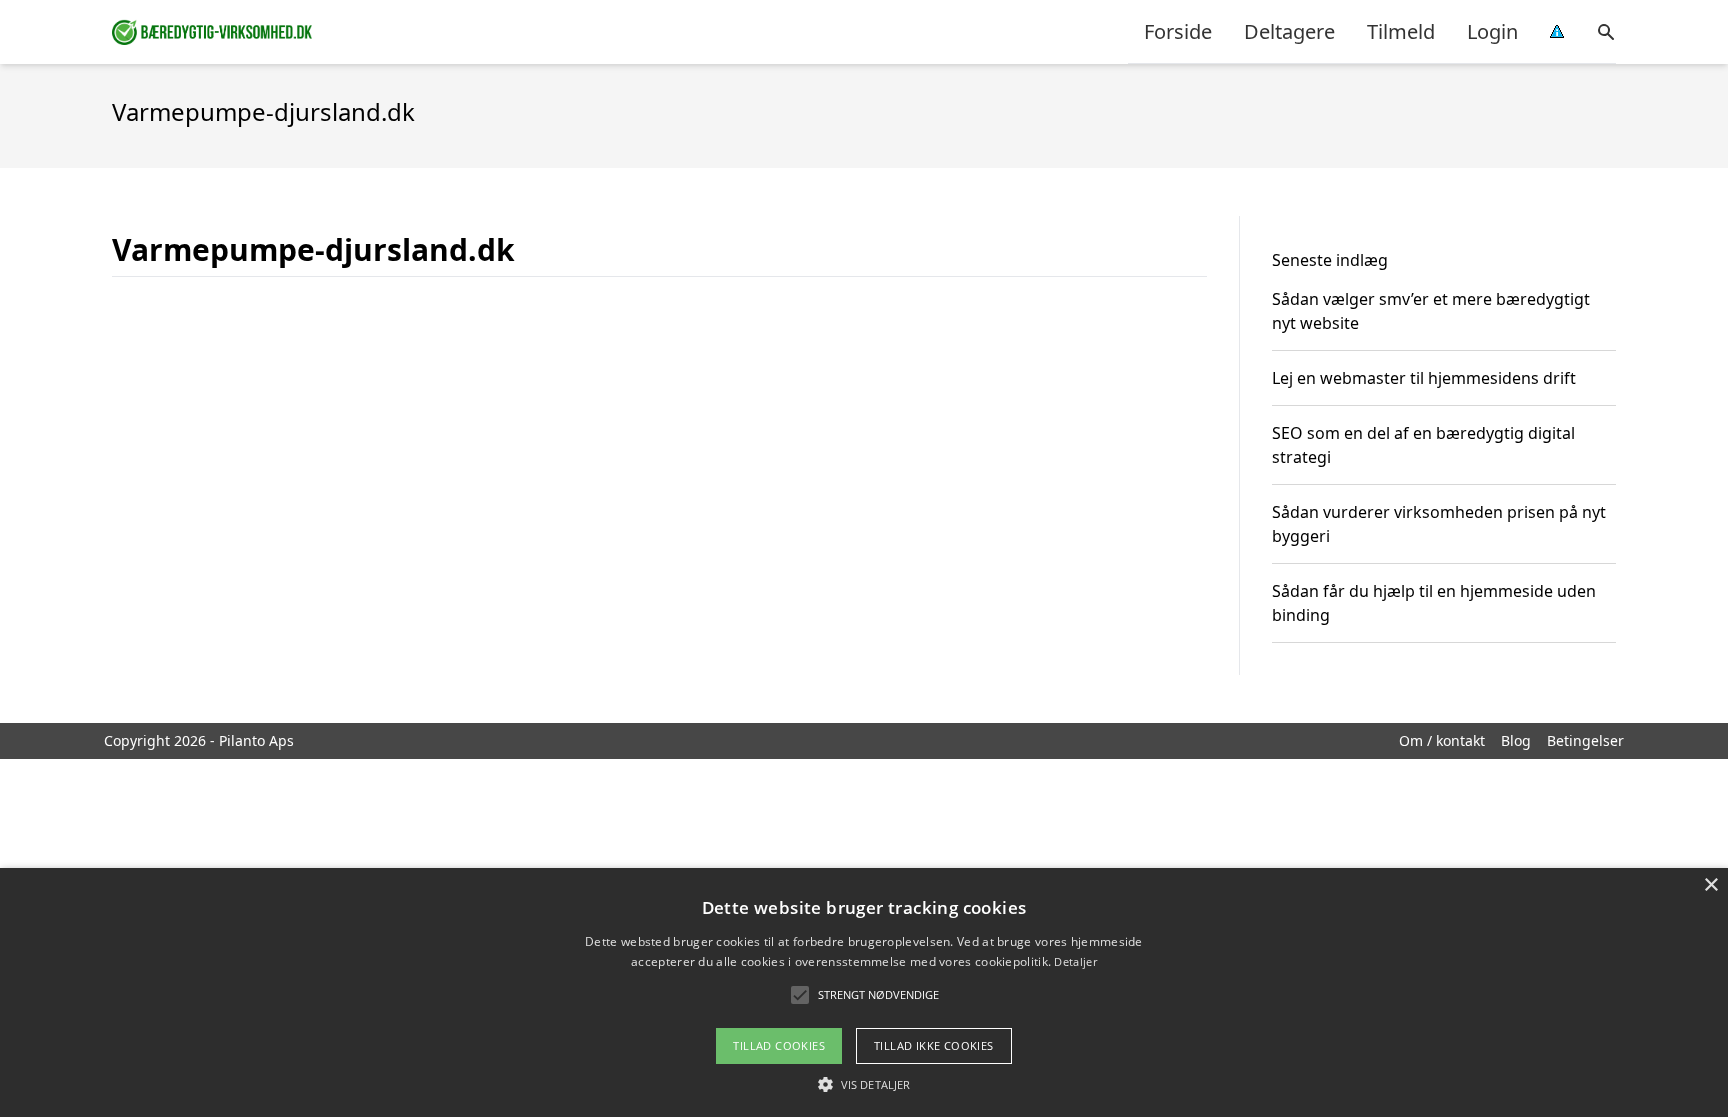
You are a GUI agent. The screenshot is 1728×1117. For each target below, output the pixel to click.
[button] (864, 1084)
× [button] (1710, 885)
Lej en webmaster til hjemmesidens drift (1424, 378)
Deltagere (1289, 31)
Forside (1178, 31)
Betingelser (1585, 740)
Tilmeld (1401, 31)
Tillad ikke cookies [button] (934, 1045)
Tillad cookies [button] (779, 1045)
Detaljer (1075, 961)
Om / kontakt (1442, 740)
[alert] (864, 992)
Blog (1516, 740)
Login (1492, 31)
